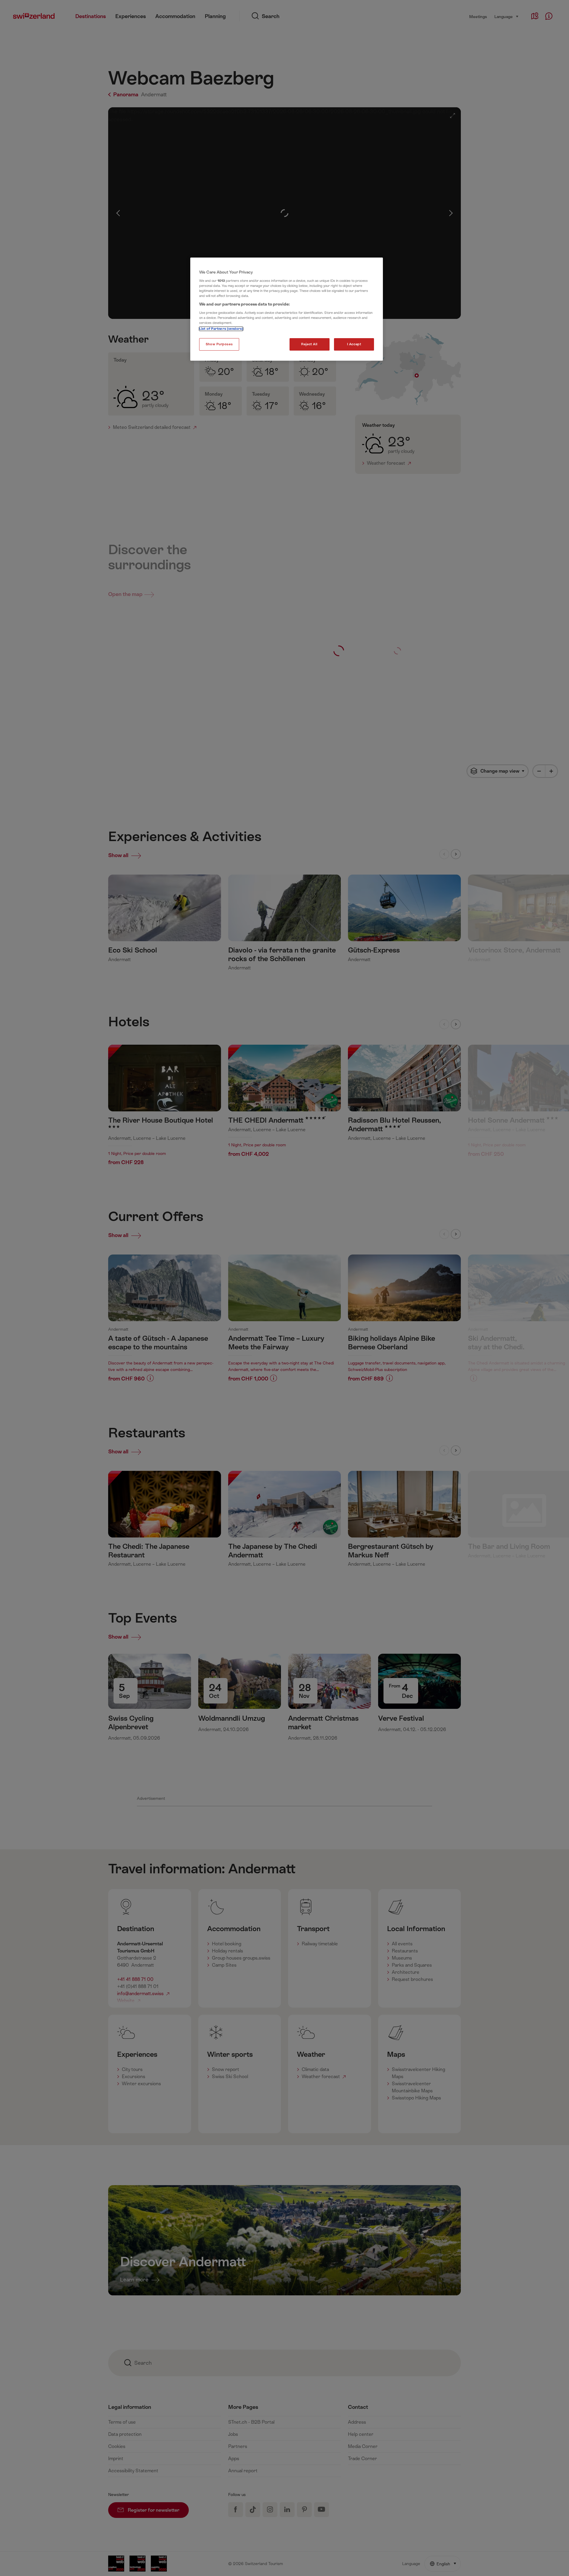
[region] (287, 309)
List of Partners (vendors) (221, 329)
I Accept (354, 344)
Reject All (309, 344)
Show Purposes (219, 344)
